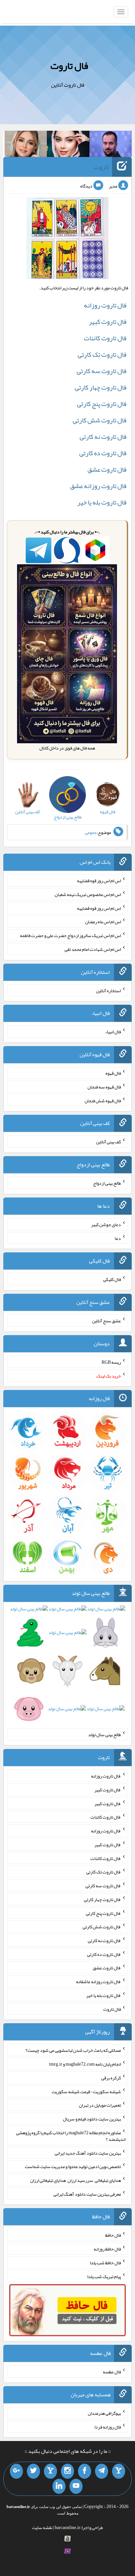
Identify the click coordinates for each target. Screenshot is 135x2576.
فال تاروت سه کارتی (102, 371)
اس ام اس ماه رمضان (103, 922)
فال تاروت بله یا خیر (102, 502)
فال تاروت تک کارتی (102, 354)
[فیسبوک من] (85, 2471)
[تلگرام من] (102, 2471)
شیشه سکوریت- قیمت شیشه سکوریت (86, 2091)
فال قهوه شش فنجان (103, 1100)
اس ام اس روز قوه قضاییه (99, 881)
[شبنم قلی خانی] (26, 145)
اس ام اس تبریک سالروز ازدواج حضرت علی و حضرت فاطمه (70, 935)
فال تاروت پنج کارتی (102, 404)
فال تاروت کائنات (105, 338)
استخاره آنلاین (108, 990)
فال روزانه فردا (108, 2427)
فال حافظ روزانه (107, 2249)
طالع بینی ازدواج (107, 1183)
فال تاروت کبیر (108, 322)
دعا (118, 1238)
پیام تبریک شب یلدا (104, 2276)
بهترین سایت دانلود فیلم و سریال (92, 2119)
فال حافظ (113, 2235)
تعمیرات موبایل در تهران (100, 2105)
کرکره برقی (111, 2078)
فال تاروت (69, 66)
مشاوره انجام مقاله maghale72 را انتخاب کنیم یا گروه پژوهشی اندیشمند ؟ (71, 2136)
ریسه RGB (111, 1362)
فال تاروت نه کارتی (103, 437)
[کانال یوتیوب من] (76, 2486)
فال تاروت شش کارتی (100, 420)
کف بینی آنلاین (108, 1142)
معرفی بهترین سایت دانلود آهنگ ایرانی (87, 2194)
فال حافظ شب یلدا (105, 2263)
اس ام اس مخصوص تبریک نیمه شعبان (88, 894)
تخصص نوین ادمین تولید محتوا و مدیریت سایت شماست (73, 2166)
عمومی (91, 832)
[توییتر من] (33, 2471)
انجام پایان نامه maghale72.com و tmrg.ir (85, 2064)
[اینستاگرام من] (67, 2471)
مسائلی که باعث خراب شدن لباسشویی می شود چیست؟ (73, 2050)
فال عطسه (112, 2372)
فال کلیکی (112, 1279)
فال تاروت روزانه (105, 305)
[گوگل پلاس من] (16, 2471)
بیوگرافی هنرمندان (104, 2413)
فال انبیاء (113, 1032)
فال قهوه (113, 1073)
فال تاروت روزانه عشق (98, 486)
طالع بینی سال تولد (105, 1735)
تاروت (101, 167)
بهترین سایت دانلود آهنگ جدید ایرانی (88, 2153)
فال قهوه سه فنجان (104, 1087)
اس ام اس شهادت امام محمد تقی (93, 949)
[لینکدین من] (59, 2486)
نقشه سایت (42, 2527)
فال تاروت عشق (107, 469)
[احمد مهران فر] (111, 145)
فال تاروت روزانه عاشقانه (98, 1982)
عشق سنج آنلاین (106, 1321)
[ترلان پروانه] (68, 145)
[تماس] (50, 2471)
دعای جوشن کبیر (106, 1224)
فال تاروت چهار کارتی (101, 387)
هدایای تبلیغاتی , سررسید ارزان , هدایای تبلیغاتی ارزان (76, 2180)
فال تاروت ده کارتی (103, 453)
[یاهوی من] (119, 2471)
